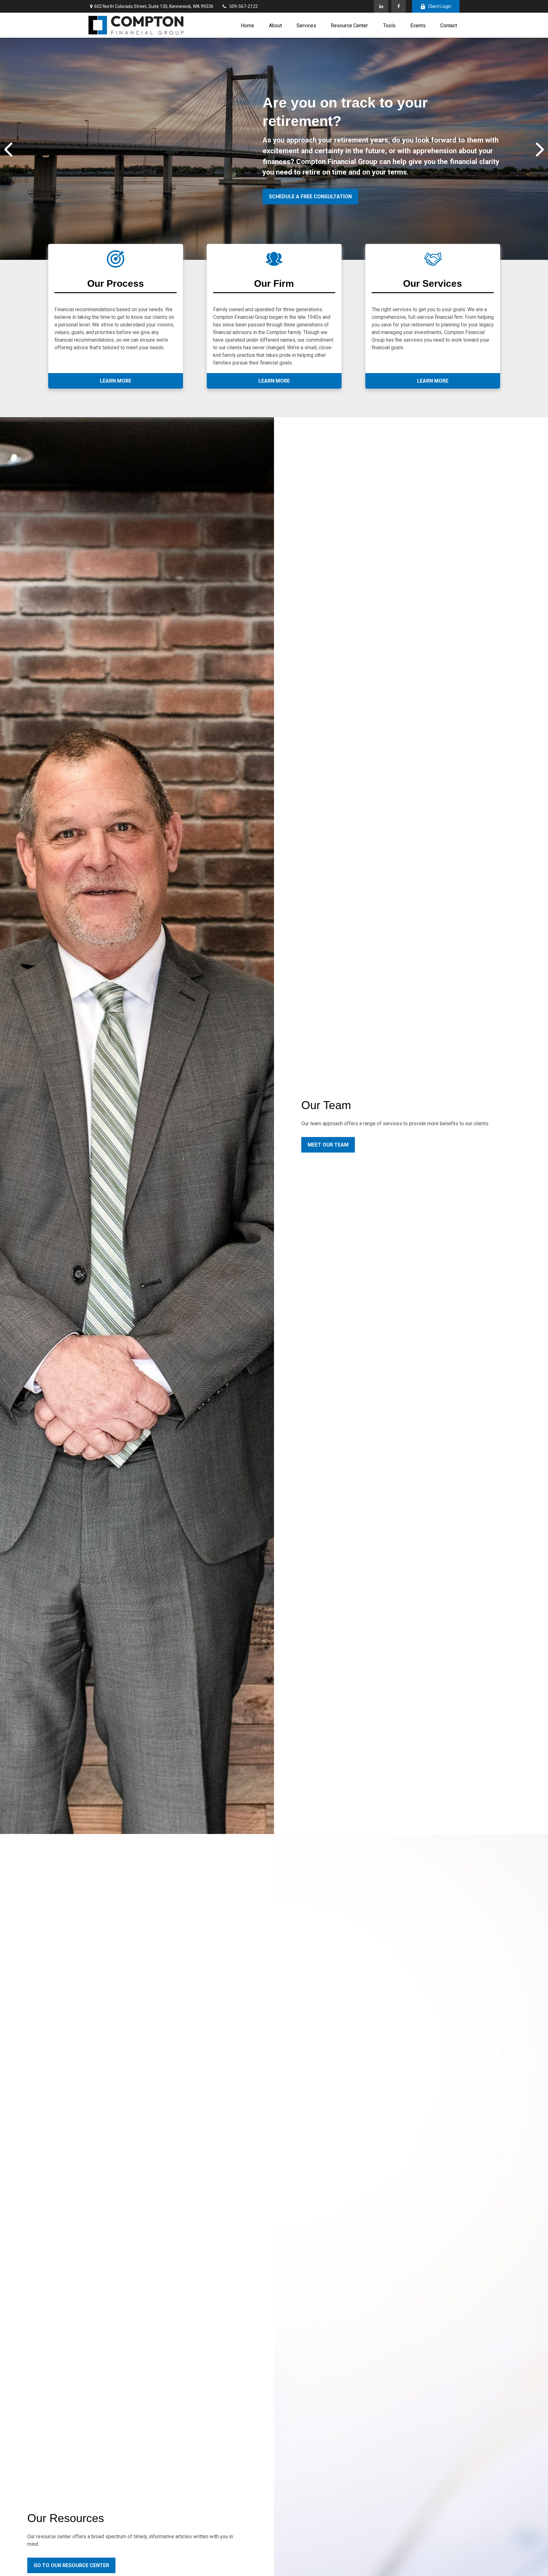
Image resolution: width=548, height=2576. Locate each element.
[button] (247, 25)
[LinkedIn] (381, 6)
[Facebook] (398, 6)
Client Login (440, 6)
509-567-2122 (244, 6)
